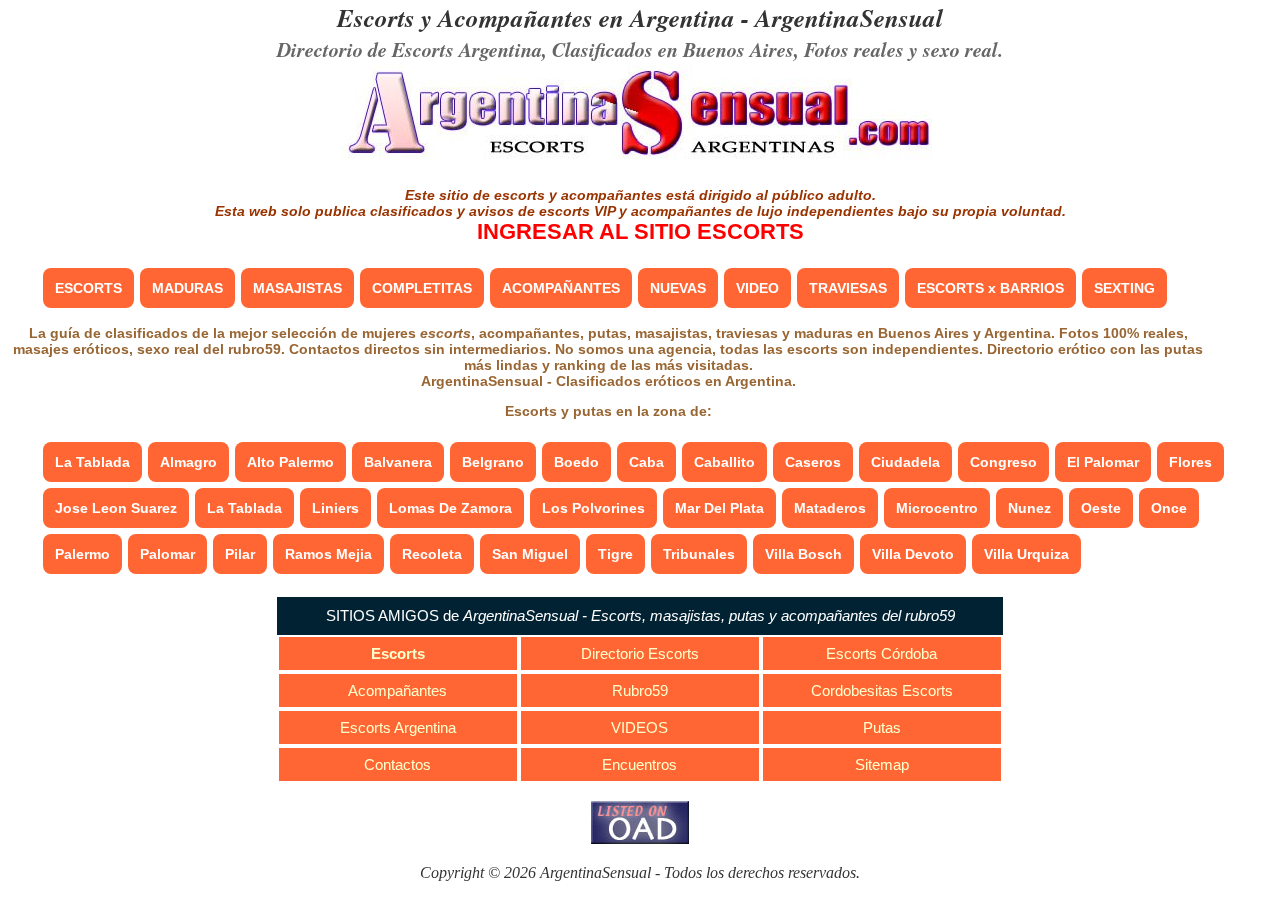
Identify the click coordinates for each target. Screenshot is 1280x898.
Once (1169, 508)
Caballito (724, 462)
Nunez (1029, 508)
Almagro (188, 462)
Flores (1190, 462)
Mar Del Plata (719, 508)
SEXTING (1124, 288)
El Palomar (1103, 462)
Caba (646, 462)
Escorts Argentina (398, 727)
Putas (882, 727)
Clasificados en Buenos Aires (673, 49)
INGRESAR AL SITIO (640, 231)
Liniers (335, 508)
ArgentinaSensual (849, 17)
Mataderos (830, 508)
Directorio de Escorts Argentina (409, 49)
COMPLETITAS (422, 288)
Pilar (240, 554)
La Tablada (92, 462)
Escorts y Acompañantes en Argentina (536, 17)
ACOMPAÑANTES (561, 288)
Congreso (1003, 462)
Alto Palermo (290, 462)
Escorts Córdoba (881, 653)
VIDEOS (639, 727)
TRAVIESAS (848, 288)
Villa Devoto (913, 554)
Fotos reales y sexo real (901, 49)
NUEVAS (678, 288)
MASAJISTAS (297, 288)
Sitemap (882, 764)
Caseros (813, 462)
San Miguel (530, 554)
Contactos (397, 764)
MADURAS (187, 288)
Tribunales (699, 554)
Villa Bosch (803, 554)
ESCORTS (88, 288)
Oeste (1101, 508)
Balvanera (398, 462)
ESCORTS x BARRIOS (990, 288)
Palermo (82, 554)
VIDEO (757, 288)
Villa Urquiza (1026, 554)
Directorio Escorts (640, 653)
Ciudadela (905, 462)
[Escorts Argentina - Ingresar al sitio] (640, 157)
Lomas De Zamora (450, 508)
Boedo (576, 462)
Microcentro (937, 508)
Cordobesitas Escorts (882, 690)
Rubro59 (640, 690)
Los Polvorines (593, 508)
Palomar (167, 554)
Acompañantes (397, 690)
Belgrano (493, 462)
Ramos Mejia (328, 554)
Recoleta (432, 554)
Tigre (615, 554)
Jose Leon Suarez (116, 508)
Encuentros (639, 764)
